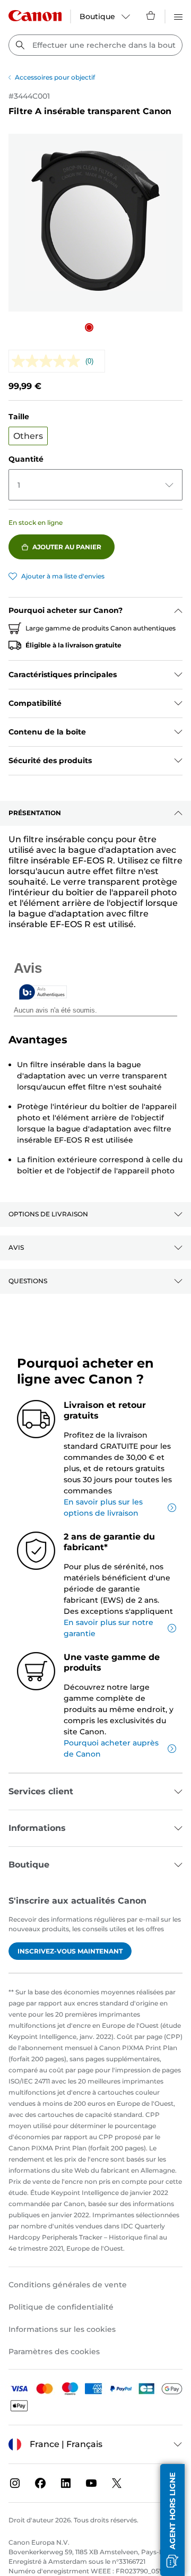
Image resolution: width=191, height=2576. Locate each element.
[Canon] (35, 16)
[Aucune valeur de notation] (49, 361)
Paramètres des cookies (54, 2352)
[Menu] (178, 15)
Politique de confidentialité (61, 2307)
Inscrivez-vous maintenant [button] (70, 1951)
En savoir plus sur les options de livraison (103, 1507)
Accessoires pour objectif (55, 77)
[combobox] (95, 45)
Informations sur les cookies (62, 2329)
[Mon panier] (151, 15)
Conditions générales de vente (68, 2285)
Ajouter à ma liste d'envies (63, 576)
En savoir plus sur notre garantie (108, 1628)
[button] (89, 327)
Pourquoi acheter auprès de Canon (111, 1748)
